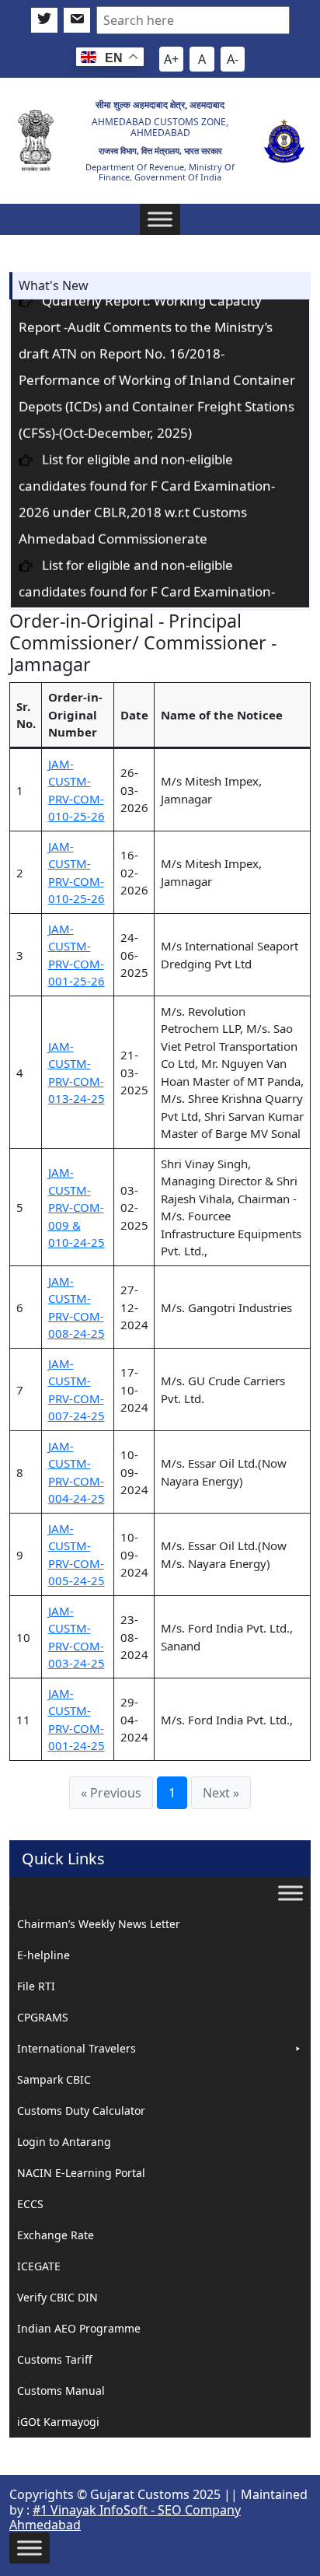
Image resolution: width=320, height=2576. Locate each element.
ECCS (30, 2204)
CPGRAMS (43, 2017)
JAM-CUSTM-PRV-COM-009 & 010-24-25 (77, 1207)
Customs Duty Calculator (81, 2110)
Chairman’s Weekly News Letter (99, 1924)
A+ (171, 59)
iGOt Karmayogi (58, 2422)
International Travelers (77, 2048)
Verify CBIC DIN (57, 2297)
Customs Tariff (55, 2359)
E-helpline (43, 1955)
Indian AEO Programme (79, 2328)
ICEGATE (39, 2266)
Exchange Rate (56, 2235)
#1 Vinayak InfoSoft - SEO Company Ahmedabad (125, 2517)
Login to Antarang (64, 2142)
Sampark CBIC (54, 2079)
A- (233, 59)
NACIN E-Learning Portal (81, 2173)
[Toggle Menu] (160, 219)
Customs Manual (61, 2390)
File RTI (36, 1986)
